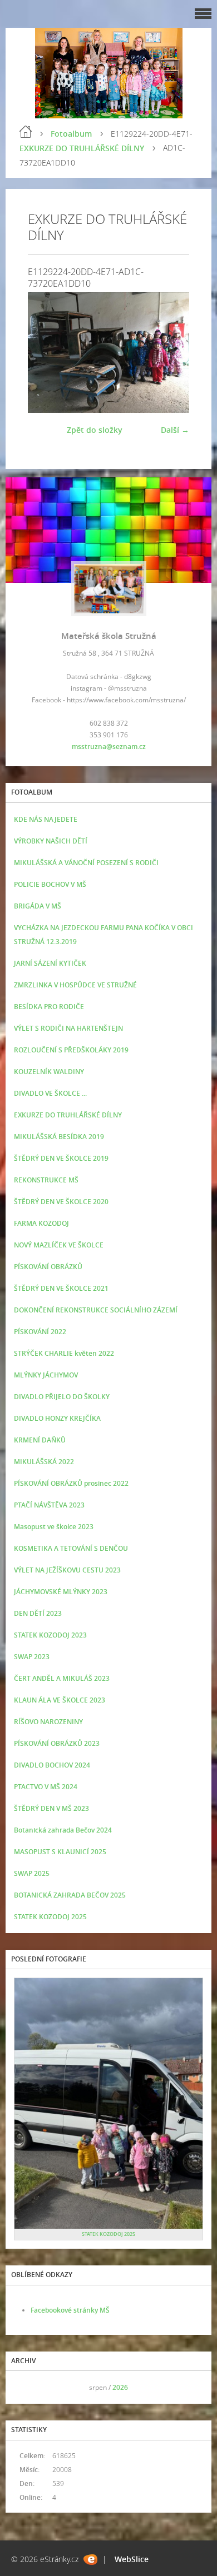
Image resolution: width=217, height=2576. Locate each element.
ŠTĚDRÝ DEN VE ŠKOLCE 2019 (61, 1158)
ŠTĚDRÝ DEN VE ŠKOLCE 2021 (61, 1288)
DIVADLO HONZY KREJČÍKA (57, 1418)
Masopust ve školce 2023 (54, 1527)
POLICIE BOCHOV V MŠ (50, 884)
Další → (175, 430)
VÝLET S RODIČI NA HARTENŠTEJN (68, 1028)
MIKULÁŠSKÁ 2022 (44, 1462)
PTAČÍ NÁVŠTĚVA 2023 (49, 1505)
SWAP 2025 (32, 1873)
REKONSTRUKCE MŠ (46, 1180)
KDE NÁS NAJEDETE (46, 819)
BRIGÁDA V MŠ (38, 906)
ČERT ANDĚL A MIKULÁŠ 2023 (62, 1678)
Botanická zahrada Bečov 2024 (63, 1830)
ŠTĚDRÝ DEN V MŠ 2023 (51, 1808)
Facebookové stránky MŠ (70, 2310)
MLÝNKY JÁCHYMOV (46, 1375)
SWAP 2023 (32, 1657)
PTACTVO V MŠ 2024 (46, 1787)
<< (26, 2387)
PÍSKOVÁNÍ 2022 (40, 1332)
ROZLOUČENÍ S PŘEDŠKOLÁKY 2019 (71, 1050)
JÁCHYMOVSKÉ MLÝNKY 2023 (61, 1592)
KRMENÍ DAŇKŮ (40, 1440)
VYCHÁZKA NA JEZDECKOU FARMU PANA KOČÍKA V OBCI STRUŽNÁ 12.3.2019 (103, 935)
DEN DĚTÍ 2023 (38, 1613)
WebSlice (132, 2559)
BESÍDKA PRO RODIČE (49, 1007)
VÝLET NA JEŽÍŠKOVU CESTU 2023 (67, 1570)
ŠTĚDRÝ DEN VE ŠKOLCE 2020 (61, 1202)
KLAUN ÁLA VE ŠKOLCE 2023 (60, 1700)
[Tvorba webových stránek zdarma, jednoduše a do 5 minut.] (90, 2560)
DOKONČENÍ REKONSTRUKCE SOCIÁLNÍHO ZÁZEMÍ (96, 1310)
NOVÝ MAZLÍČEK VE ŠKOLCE (59, 1245)
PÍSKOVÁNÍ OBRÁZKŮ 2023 (57, 1743)
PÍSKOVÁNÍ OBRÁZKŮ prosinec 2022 (71, 1483)
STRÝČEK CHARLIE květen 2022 (64, 1353)
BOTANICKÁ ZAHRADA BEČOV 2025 (70, 1895)
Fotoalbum (71, 134)
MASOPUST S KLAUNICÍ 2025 (60, 1852)
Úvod (26, 132)
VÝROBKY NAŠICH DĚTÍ (51, 841)
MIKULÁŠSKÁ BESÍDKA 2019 (59, 1137)
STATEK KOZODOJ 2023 (50, 1635)
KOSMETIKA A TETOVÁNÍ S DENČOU (71, 1548)
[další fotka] (171, 353)
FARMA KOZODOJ (41, 1223)
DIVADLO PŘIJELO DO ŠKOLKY (62, 1397)
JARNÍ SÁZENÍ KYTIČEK (50, 963)
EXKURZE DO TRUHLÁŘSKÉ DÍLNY (82, 148)
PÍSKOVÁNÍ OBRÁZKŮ (48, 1267)
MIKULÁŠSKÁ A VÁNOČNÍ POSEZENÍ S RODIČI (86, 863)
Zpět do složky (95, 430)
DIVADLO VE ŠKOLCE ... (50, 1093)
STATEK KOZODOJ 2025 (50, 1917)
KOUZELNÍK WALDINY (49, 1072)
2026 (120, 2387)
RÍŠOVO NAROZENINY (48, 1722)
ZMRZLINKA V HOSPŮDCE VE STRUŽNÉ (75, 985)
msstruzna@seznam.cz (109, 747)
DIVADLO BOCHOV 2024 (52, 1765)
